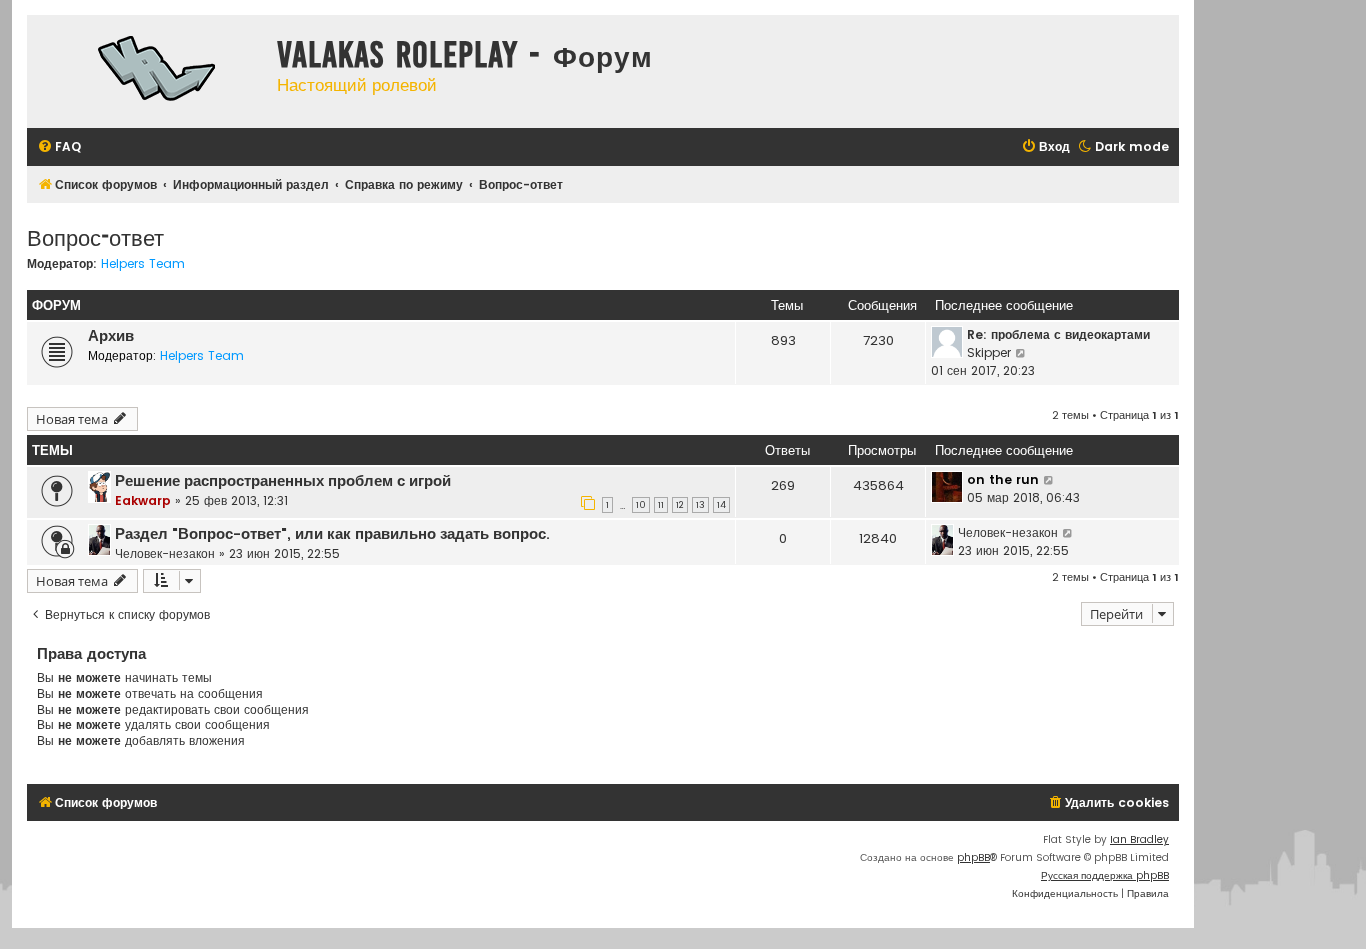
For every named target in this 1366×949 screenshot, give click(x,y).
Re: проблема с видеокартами (1058, 334)
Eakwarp (143, 500)
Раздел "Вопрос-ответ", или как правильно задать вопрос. (332, 534)
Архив (111, 336)
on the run (1003, 479)
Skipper (989, 352)
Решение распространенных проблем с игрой (283, 481)
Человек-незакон (165, 553)
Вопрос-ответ (95, 236)
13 (700, 505)
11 (661, 505)
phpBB (973, 857)
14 (721, 505)
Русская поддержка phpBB (1105, 875)
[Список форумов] (147, 71)
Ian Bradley (1139, 839)
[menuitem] (59, 147)
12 (680, 505)
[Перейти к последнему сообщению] (1049, 480)
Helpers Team (143, 264)
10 (641, 505)
